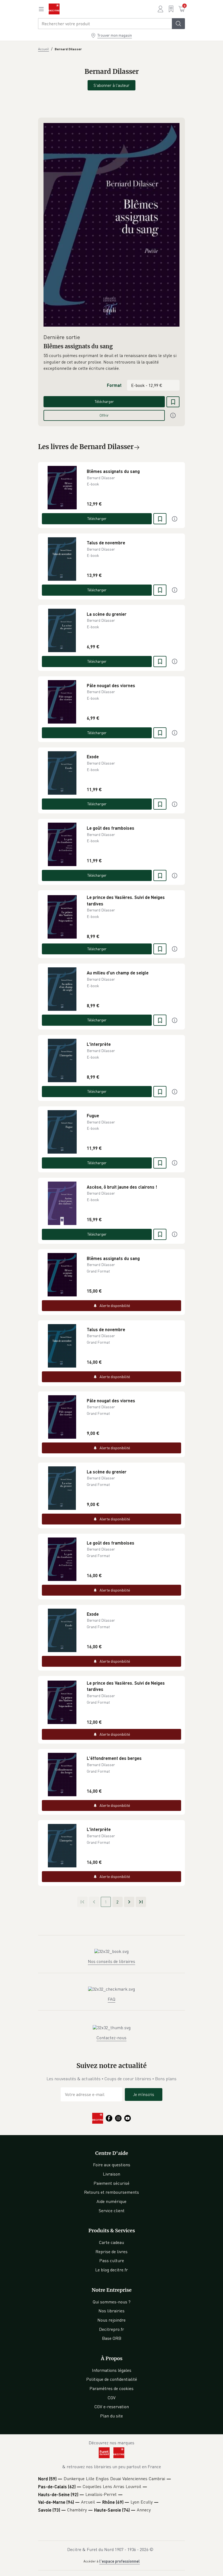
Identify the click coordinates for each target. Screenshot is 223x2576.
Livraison (112, 2174)
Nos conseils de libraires (112, 1961)
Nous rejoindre (112, 2320)
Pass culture (112, 2261)
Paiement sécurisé (112, 2183)
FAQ (112, 1999)
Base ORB (112, 2338)
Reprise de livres (112, 2252)
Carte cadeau (112, 2242)
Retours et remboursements (112, 2192)
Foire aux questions (112, 2165)
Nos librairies (112, 2311)
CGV (112, 2398)
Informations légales (112, 2370)
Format (114, 385)
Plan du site (112, 2416)
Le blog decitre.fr (112, 2270)
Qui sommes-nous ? (112, 2302)
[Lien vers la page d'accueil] (54, 9)
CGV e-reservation (112, 2407)
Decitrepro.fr (112, 2329)
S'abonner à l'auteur (112, 85)
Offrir (104, 415)
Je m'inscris (144, 2094)
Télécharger (104, 401)
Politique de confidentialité (112, 2379)
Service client (112, 2211)
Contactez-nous (112, 2038)
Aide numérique (112, 2201)
